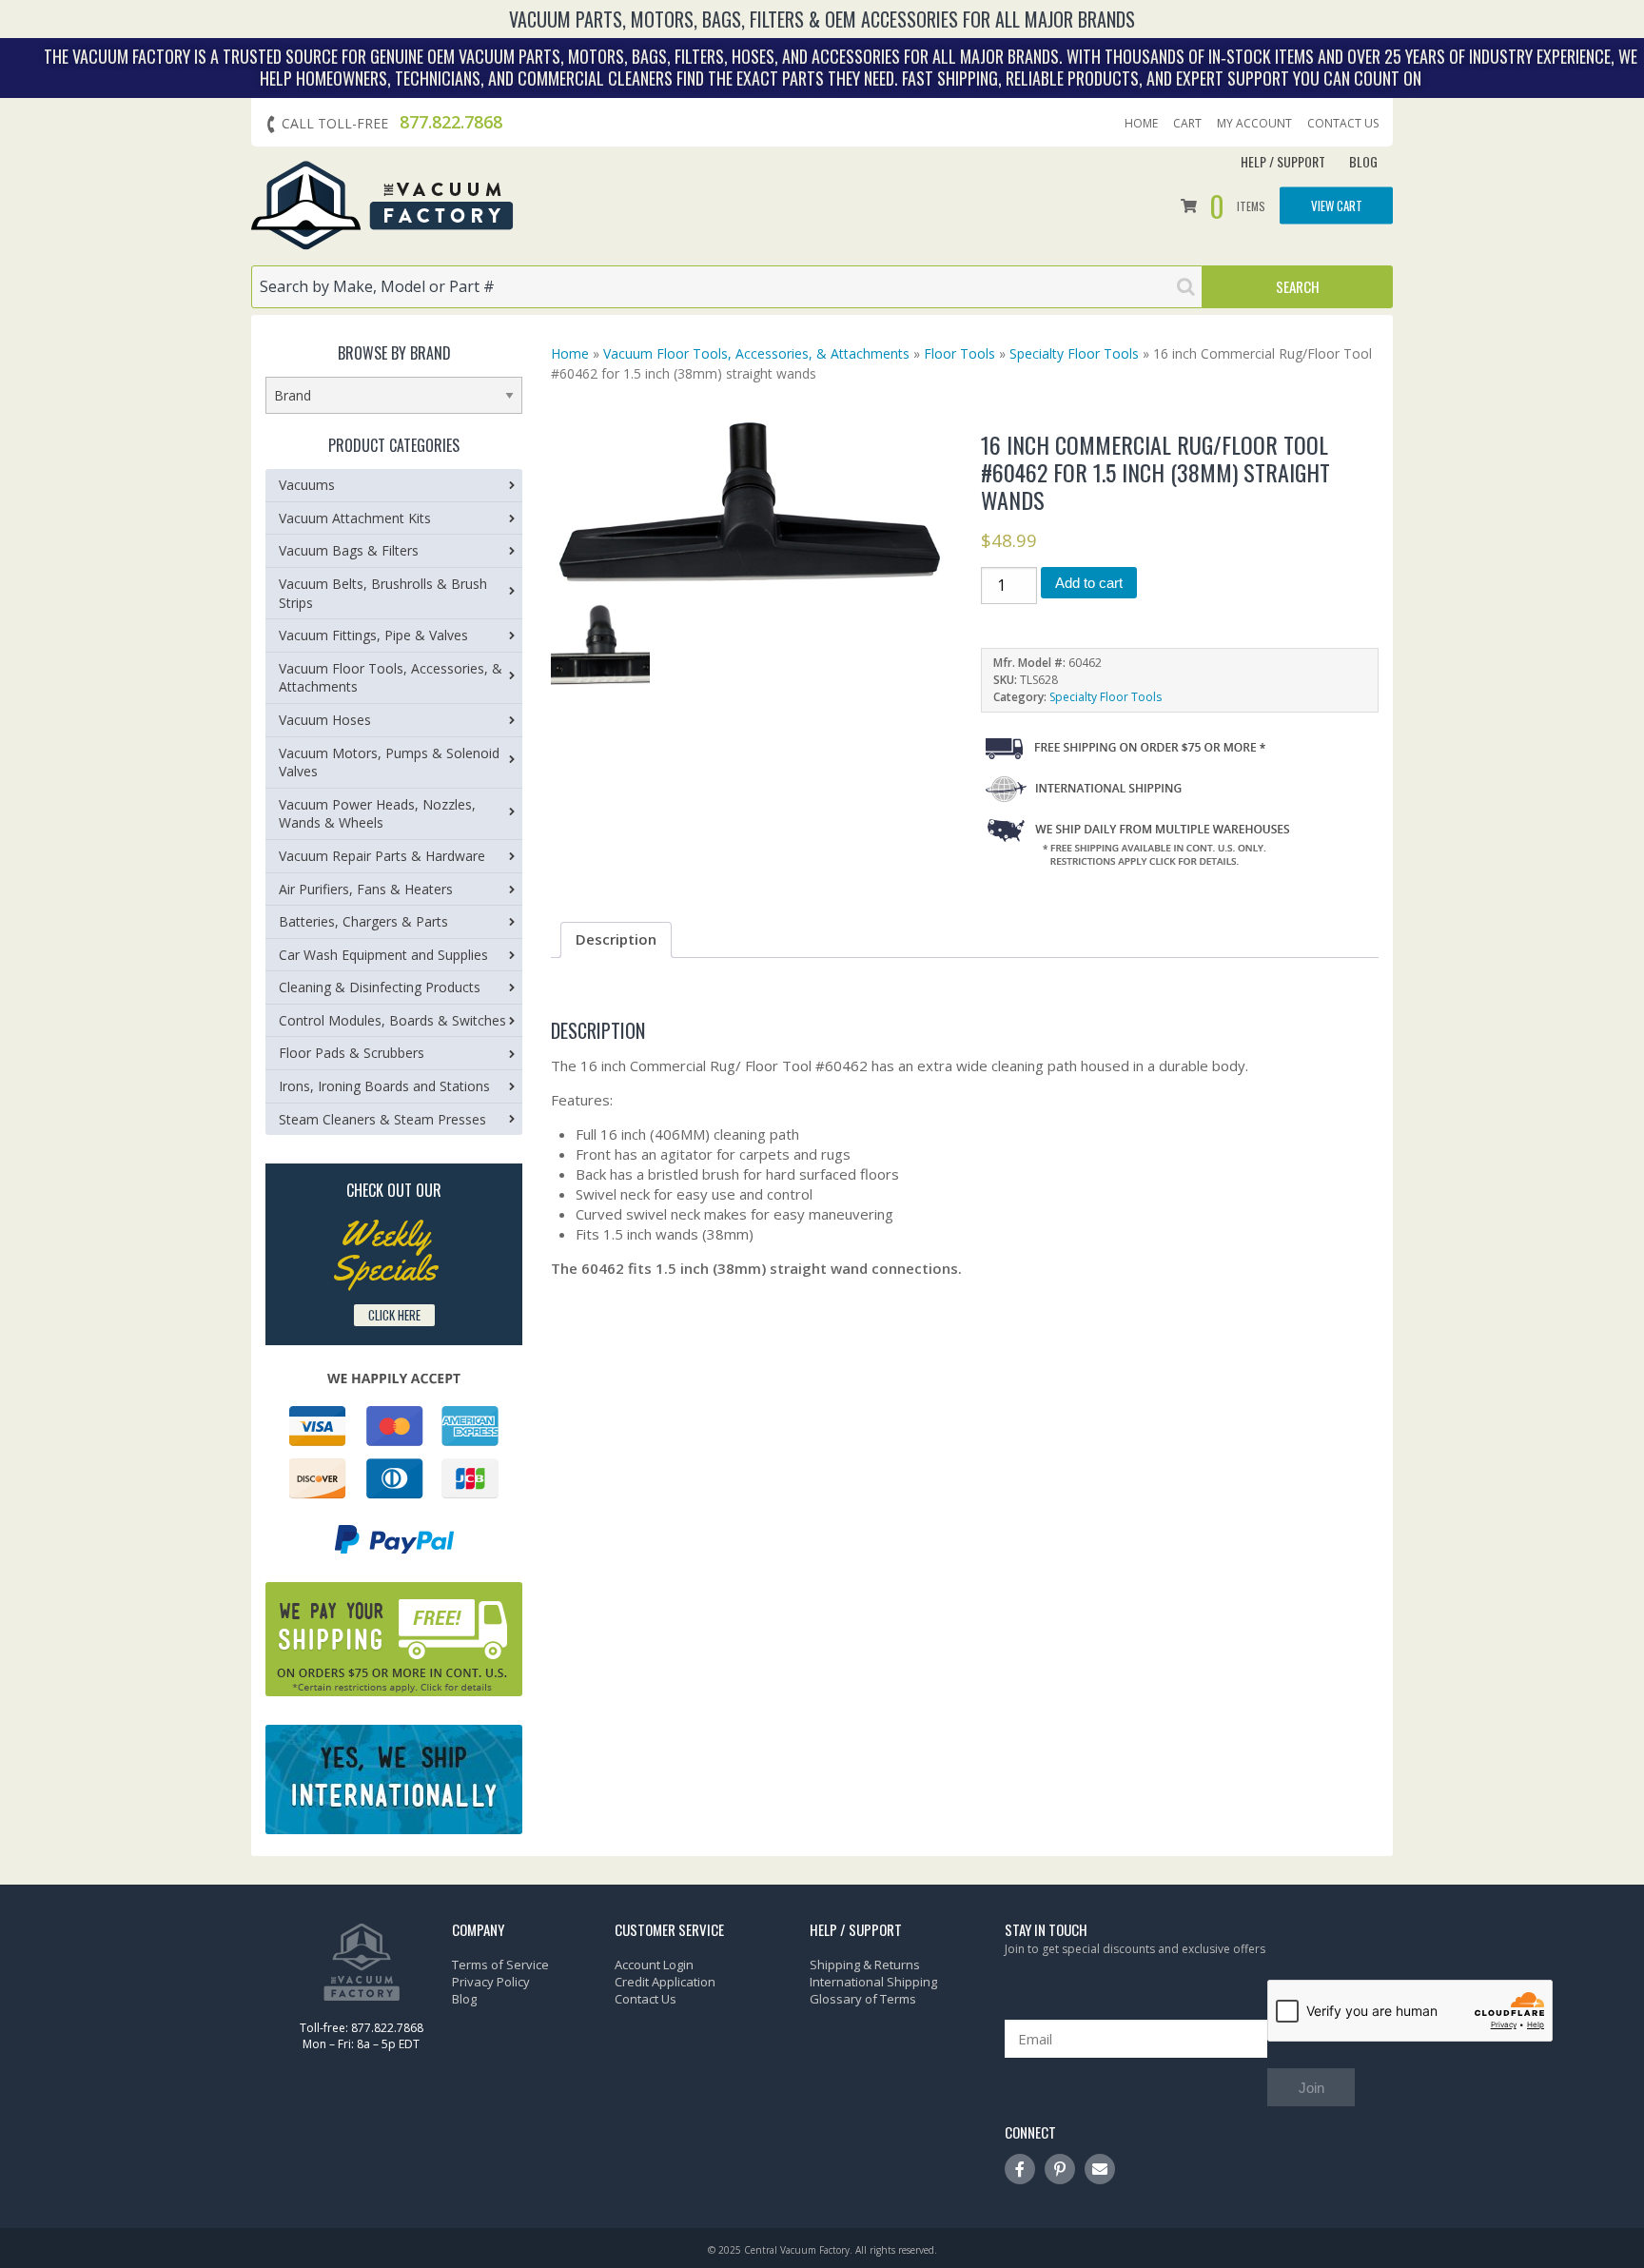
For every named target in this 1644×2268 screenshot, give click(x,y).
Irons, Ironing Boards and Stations (384, 1086)
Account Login (654, 1965)
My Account (1254, 124)
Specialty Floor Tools (1074, 353)
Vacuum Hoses (325, 720)
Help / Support (1283, 161)
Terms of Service (500, 1965)
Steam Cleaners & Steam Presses (382, 1119)
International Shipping (873, 1982)
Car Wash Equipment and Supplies (383, 955)
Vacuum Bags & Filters (349, 550)
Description (616, 939)
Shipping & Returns (865, 1965)
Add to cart (1089, 583)
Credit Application (665, 1982)
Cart (1187, 124)
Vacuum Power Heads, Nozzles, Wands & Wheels (377, 814)
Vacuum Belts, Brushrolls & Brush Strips (383, 593)
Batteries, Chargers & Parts (363, 921)
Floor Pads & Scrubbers (352, 1053)
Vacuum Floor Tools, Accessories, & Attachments (756, 353)
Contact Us (1343, 124)
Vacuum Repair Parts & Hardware (382, 856)
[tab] (616, 940)
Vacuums (307, 485)
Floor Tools (959, 353)
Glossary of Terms (863, 1999)
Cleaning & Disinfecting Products (380, 987)
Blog (1363, 161)
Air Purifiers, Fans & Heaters (366, 889)
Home (1141, 124)
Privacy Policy (491, 1982)
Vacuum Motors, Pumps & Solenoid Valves (389, 763)
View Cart (1337, 205)
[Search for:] (727, 287)
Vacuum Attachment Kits (355, 518)
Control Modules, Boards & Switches (392, 1020)
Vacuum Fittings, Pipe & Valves (373, 635)
